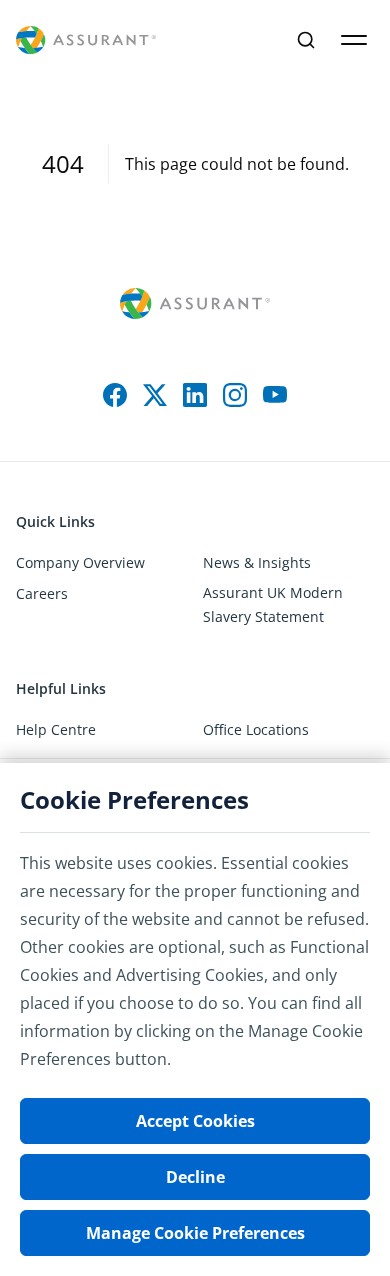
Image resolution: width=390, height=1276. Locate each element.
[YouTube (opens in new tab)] (275, 395)
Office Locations (256, 729)
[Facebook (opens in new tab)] (115, 395)
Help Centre (56, 729)
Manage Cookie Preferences (195, 1233)
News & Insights (257, 562)
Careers (42, 593)
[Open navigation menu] (354, 40)
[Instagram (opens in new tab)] (235, 395)
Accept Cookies (195, 1121)
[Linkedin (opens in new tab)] (195, 395)
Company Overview (80, 562)
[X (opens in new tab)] (155, 395)
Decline (195, 1177)
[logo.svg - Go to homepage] (86, 40)
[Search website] (306, 40)
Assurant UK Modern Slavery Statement (273, 604)
